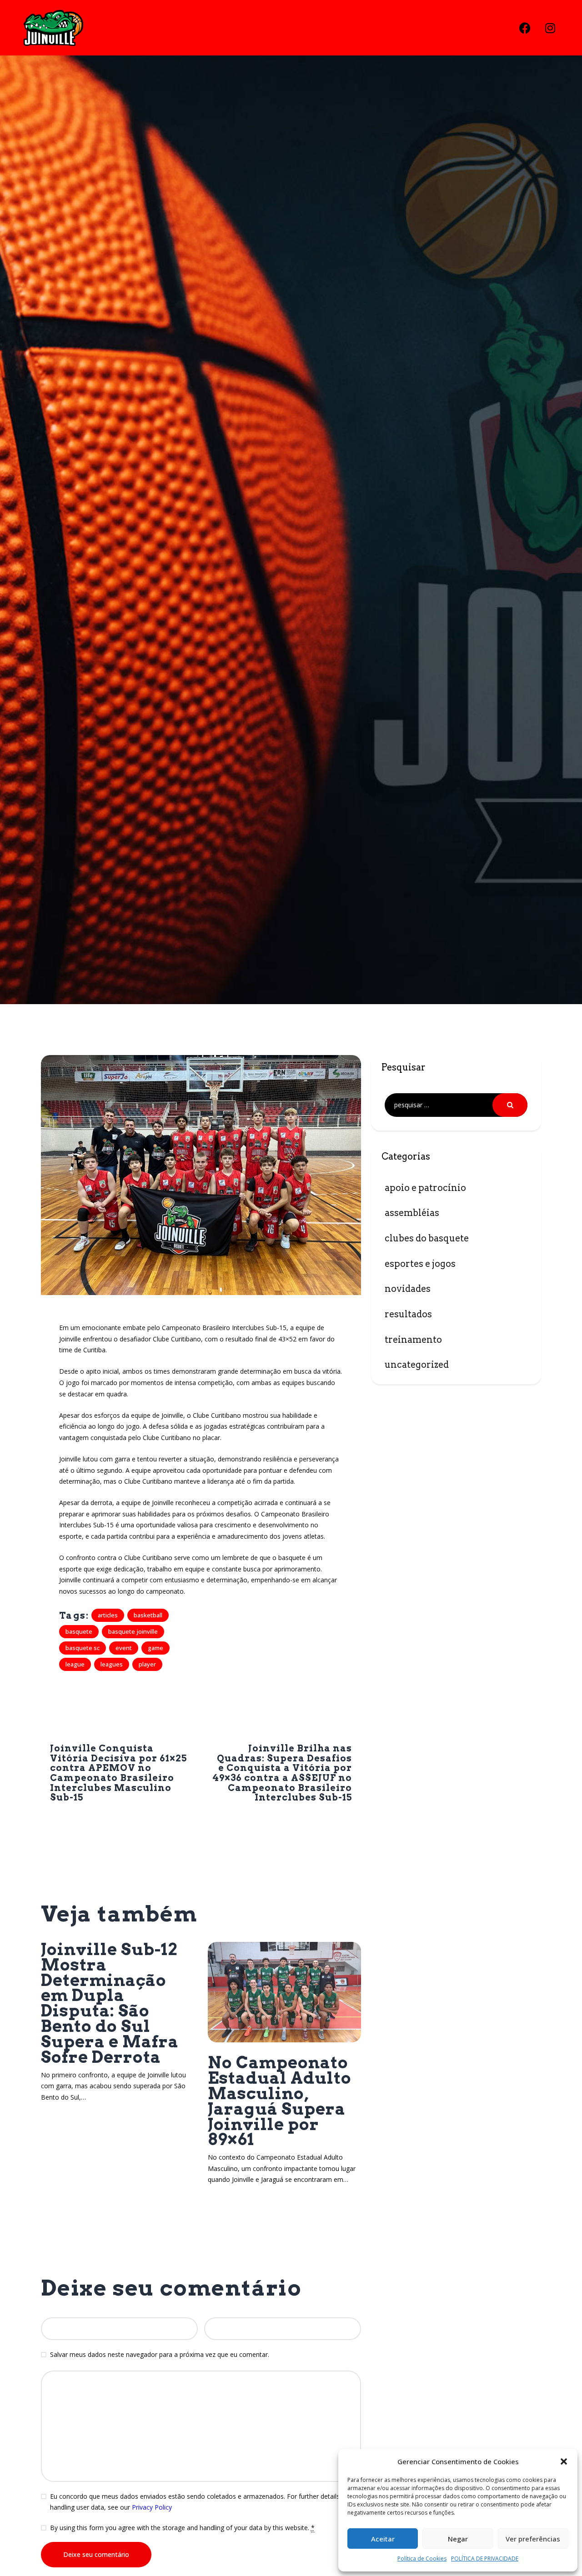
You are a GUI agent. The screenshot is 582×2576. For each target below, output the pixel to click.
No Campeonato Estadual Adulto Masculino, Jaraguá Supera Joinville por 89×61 (280, 2101)
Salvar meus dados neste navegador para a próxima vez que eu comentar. (160, 2354)
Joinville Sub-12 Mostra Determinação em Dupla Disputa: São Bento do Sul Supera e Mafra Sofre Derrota (110, 2003)
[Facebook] (525, 28)
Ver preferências (533, 2539)
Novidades (408, 1289)
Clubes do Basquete (427, 1238)
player (147, 1664)
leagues (112, 1664)
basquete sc (83, 1648)
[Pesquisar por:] (456, 1105)
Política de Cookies (422, 2558)
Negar (458, 2539)
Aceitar (383, 2539)
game (156, 1648)
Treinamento (413, 1340)
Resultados (408, 1314)
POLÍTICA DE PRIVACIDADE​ (485, 2558)
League (75, 1664)
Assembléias (412, 1213)
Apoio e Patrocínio (425, 1188)
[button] (564, 2461)
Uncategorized (417, 1365)
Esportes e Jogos (420, 1264)
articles (108, 1615)
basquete (79, 1631)
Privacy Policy (152, 2507)
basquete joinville (133, 1631)
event (124, 1648)
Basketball (148, 1615)
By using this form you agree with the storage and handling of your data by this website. (182, 2528)
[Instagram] (550, 28)
